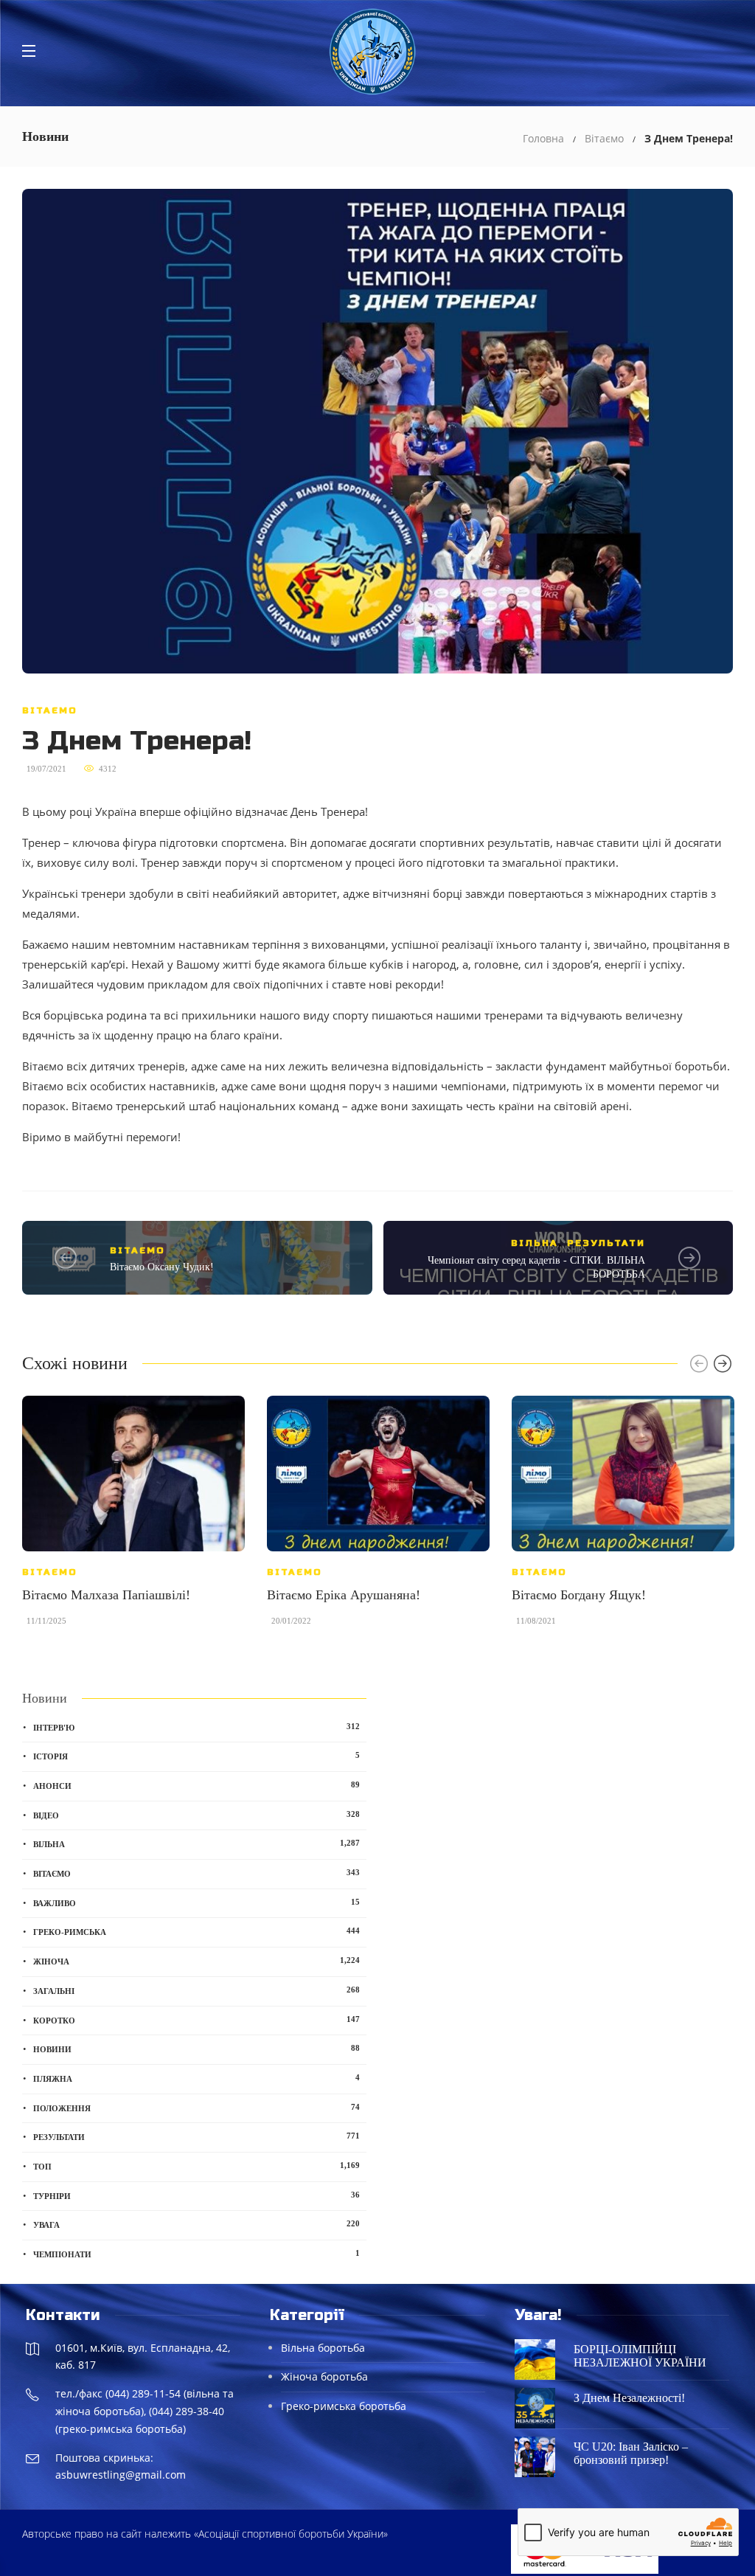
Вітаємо (604, 138)
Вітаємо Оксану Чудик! (162, 1267)
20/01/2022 (291, 1621)
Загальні (196, 1990)
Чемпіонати (196, 2254)
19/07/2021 (46, 769)
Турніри (196, 2195)
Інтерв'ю (196, 1727)
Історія (196, 1756)
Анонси (196, 1785)
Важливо (196, 1902)
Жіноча (196, 1961)
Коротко (196, 2020)
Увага (196, 2224)
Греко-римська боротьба (344, 2406)
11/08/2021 (536, 1621)
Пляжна (196, 2078)
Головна (543, 138)
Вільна (535, 1243)
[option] (133, 1518)
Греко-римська (196, 1931)
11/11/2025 (46, 1621)
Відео (196, 1815)
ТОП (196, 2166)
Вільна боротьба (323, 2348)
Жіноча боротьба (324, 2376)
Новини (196, 2049)
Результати (606, 1243)
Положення (196, 2108)
